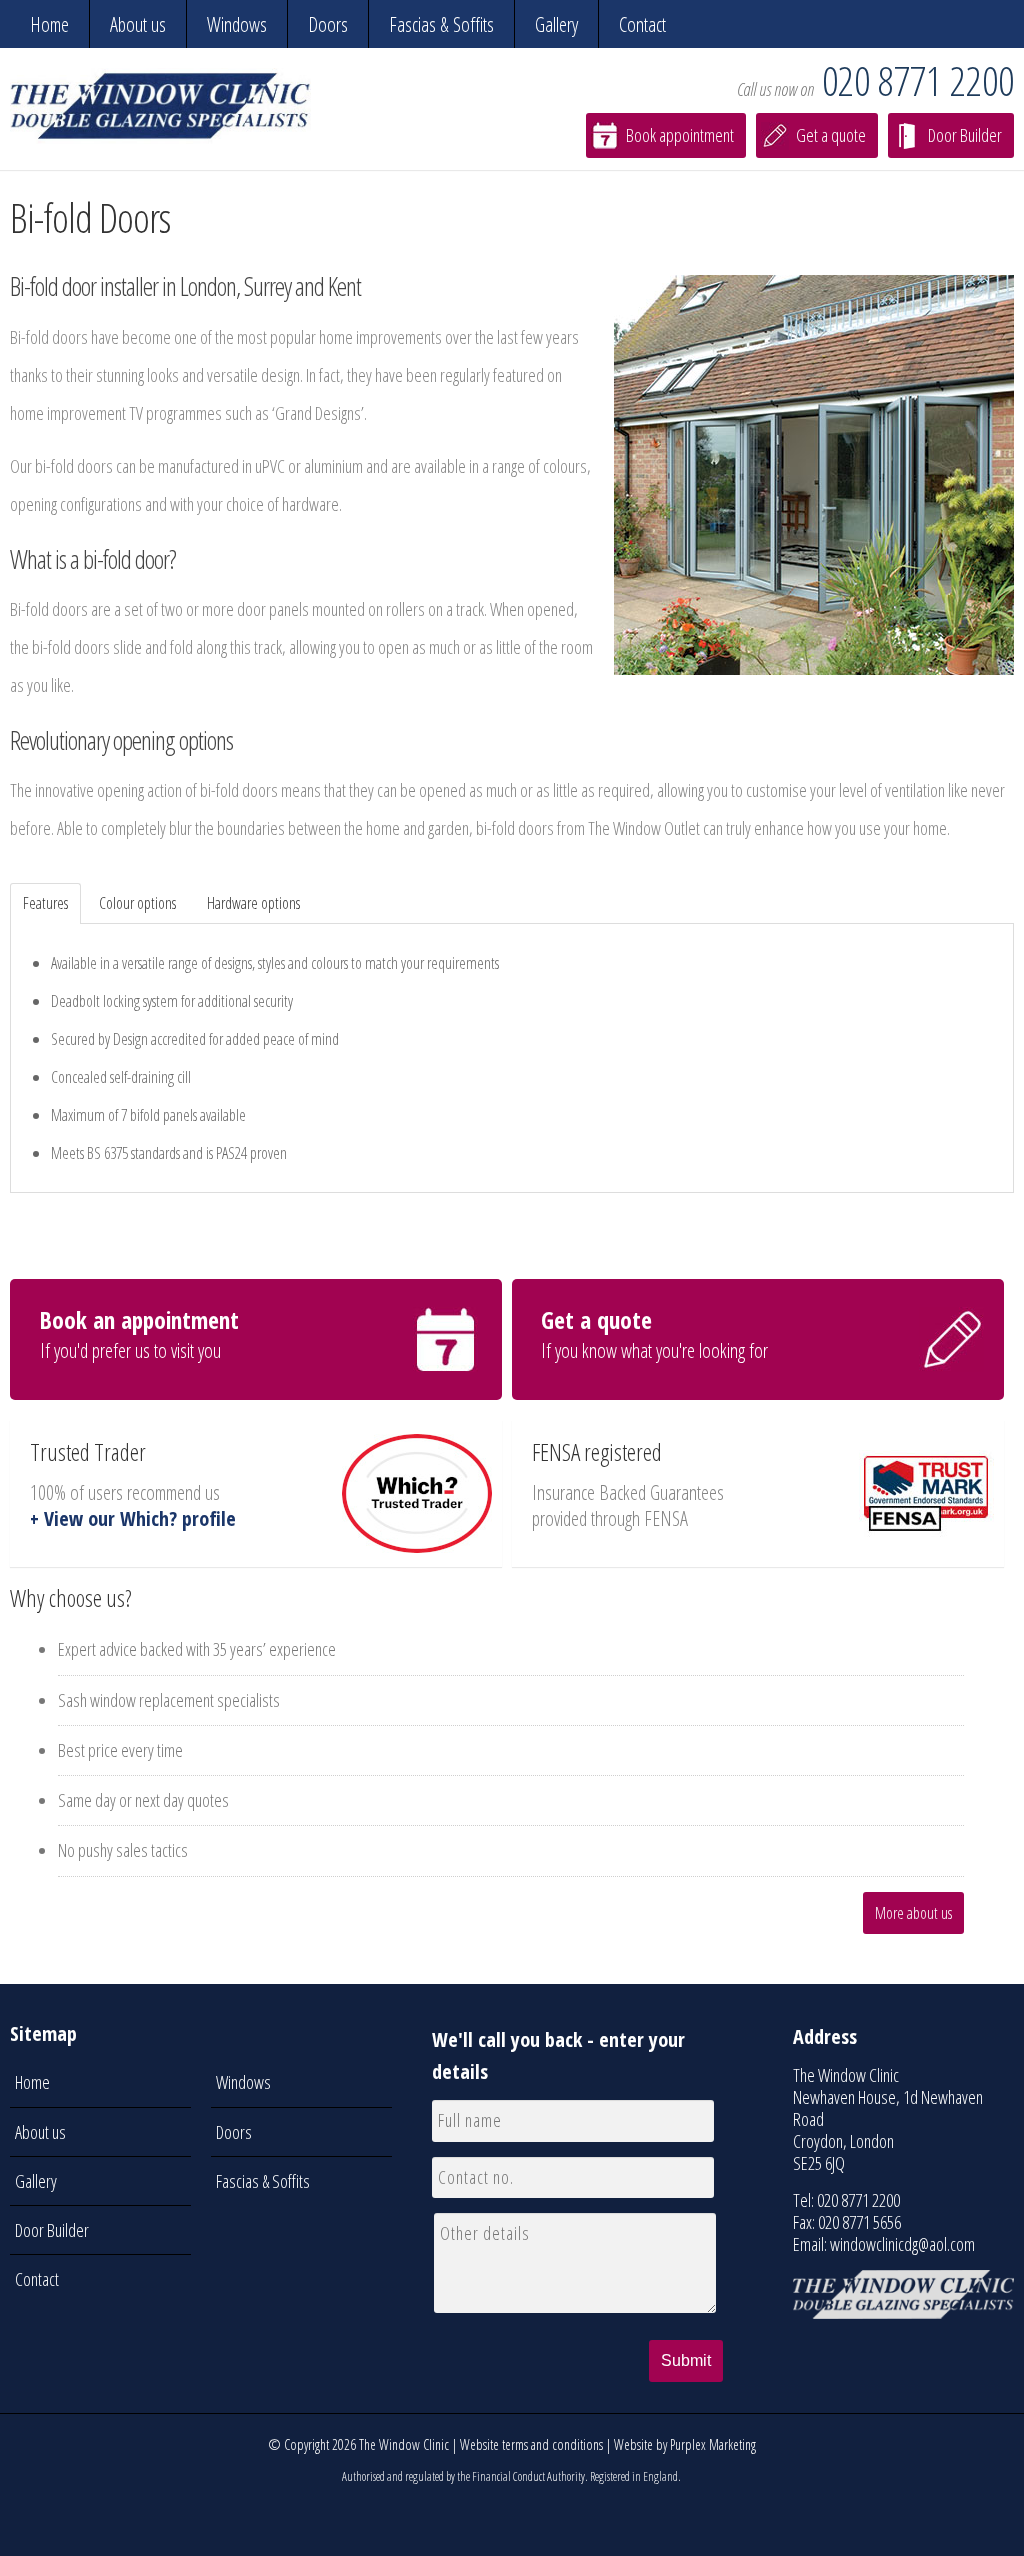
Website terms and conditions (531, 2444)
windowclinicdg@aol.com (902, 2244)
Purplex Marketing (713, 2444)
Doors (328, 24)
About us (138, 24)
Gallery (556, 24)
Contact (642, 24)
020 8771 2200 (918, 80)
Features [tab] (45, 903)
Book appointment (680, 135)
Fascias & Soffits (441, 24)
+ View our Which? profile (133, 1518)
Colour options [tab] (137, 903)
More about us (913, 1913)
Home (49, 24)
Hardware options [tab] (253, 903)
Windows (237, 24)
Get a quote (831, 135)
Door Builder (965, 135)
